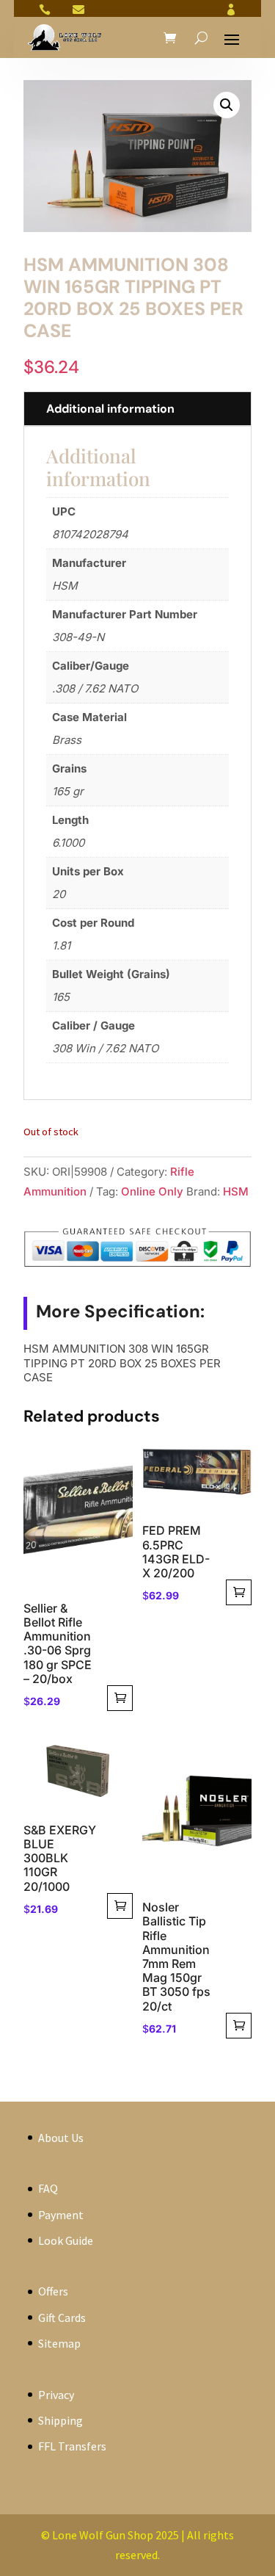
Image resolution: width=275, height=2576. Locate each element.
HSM (236, 1191)
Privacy (56, 2395)
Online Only (152, 1191)
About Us (61, 2138)
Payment (61, 2215)
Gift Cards (62, 2318)
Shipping (60, 2420)
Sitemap (59, 2343)
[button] (227, 105)
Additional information (110, 409)
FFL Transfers (72, 2446)
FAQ (48, 2188)
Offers (53, 2291)
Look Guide (66, 2240)
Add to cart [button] (120, 1698)
